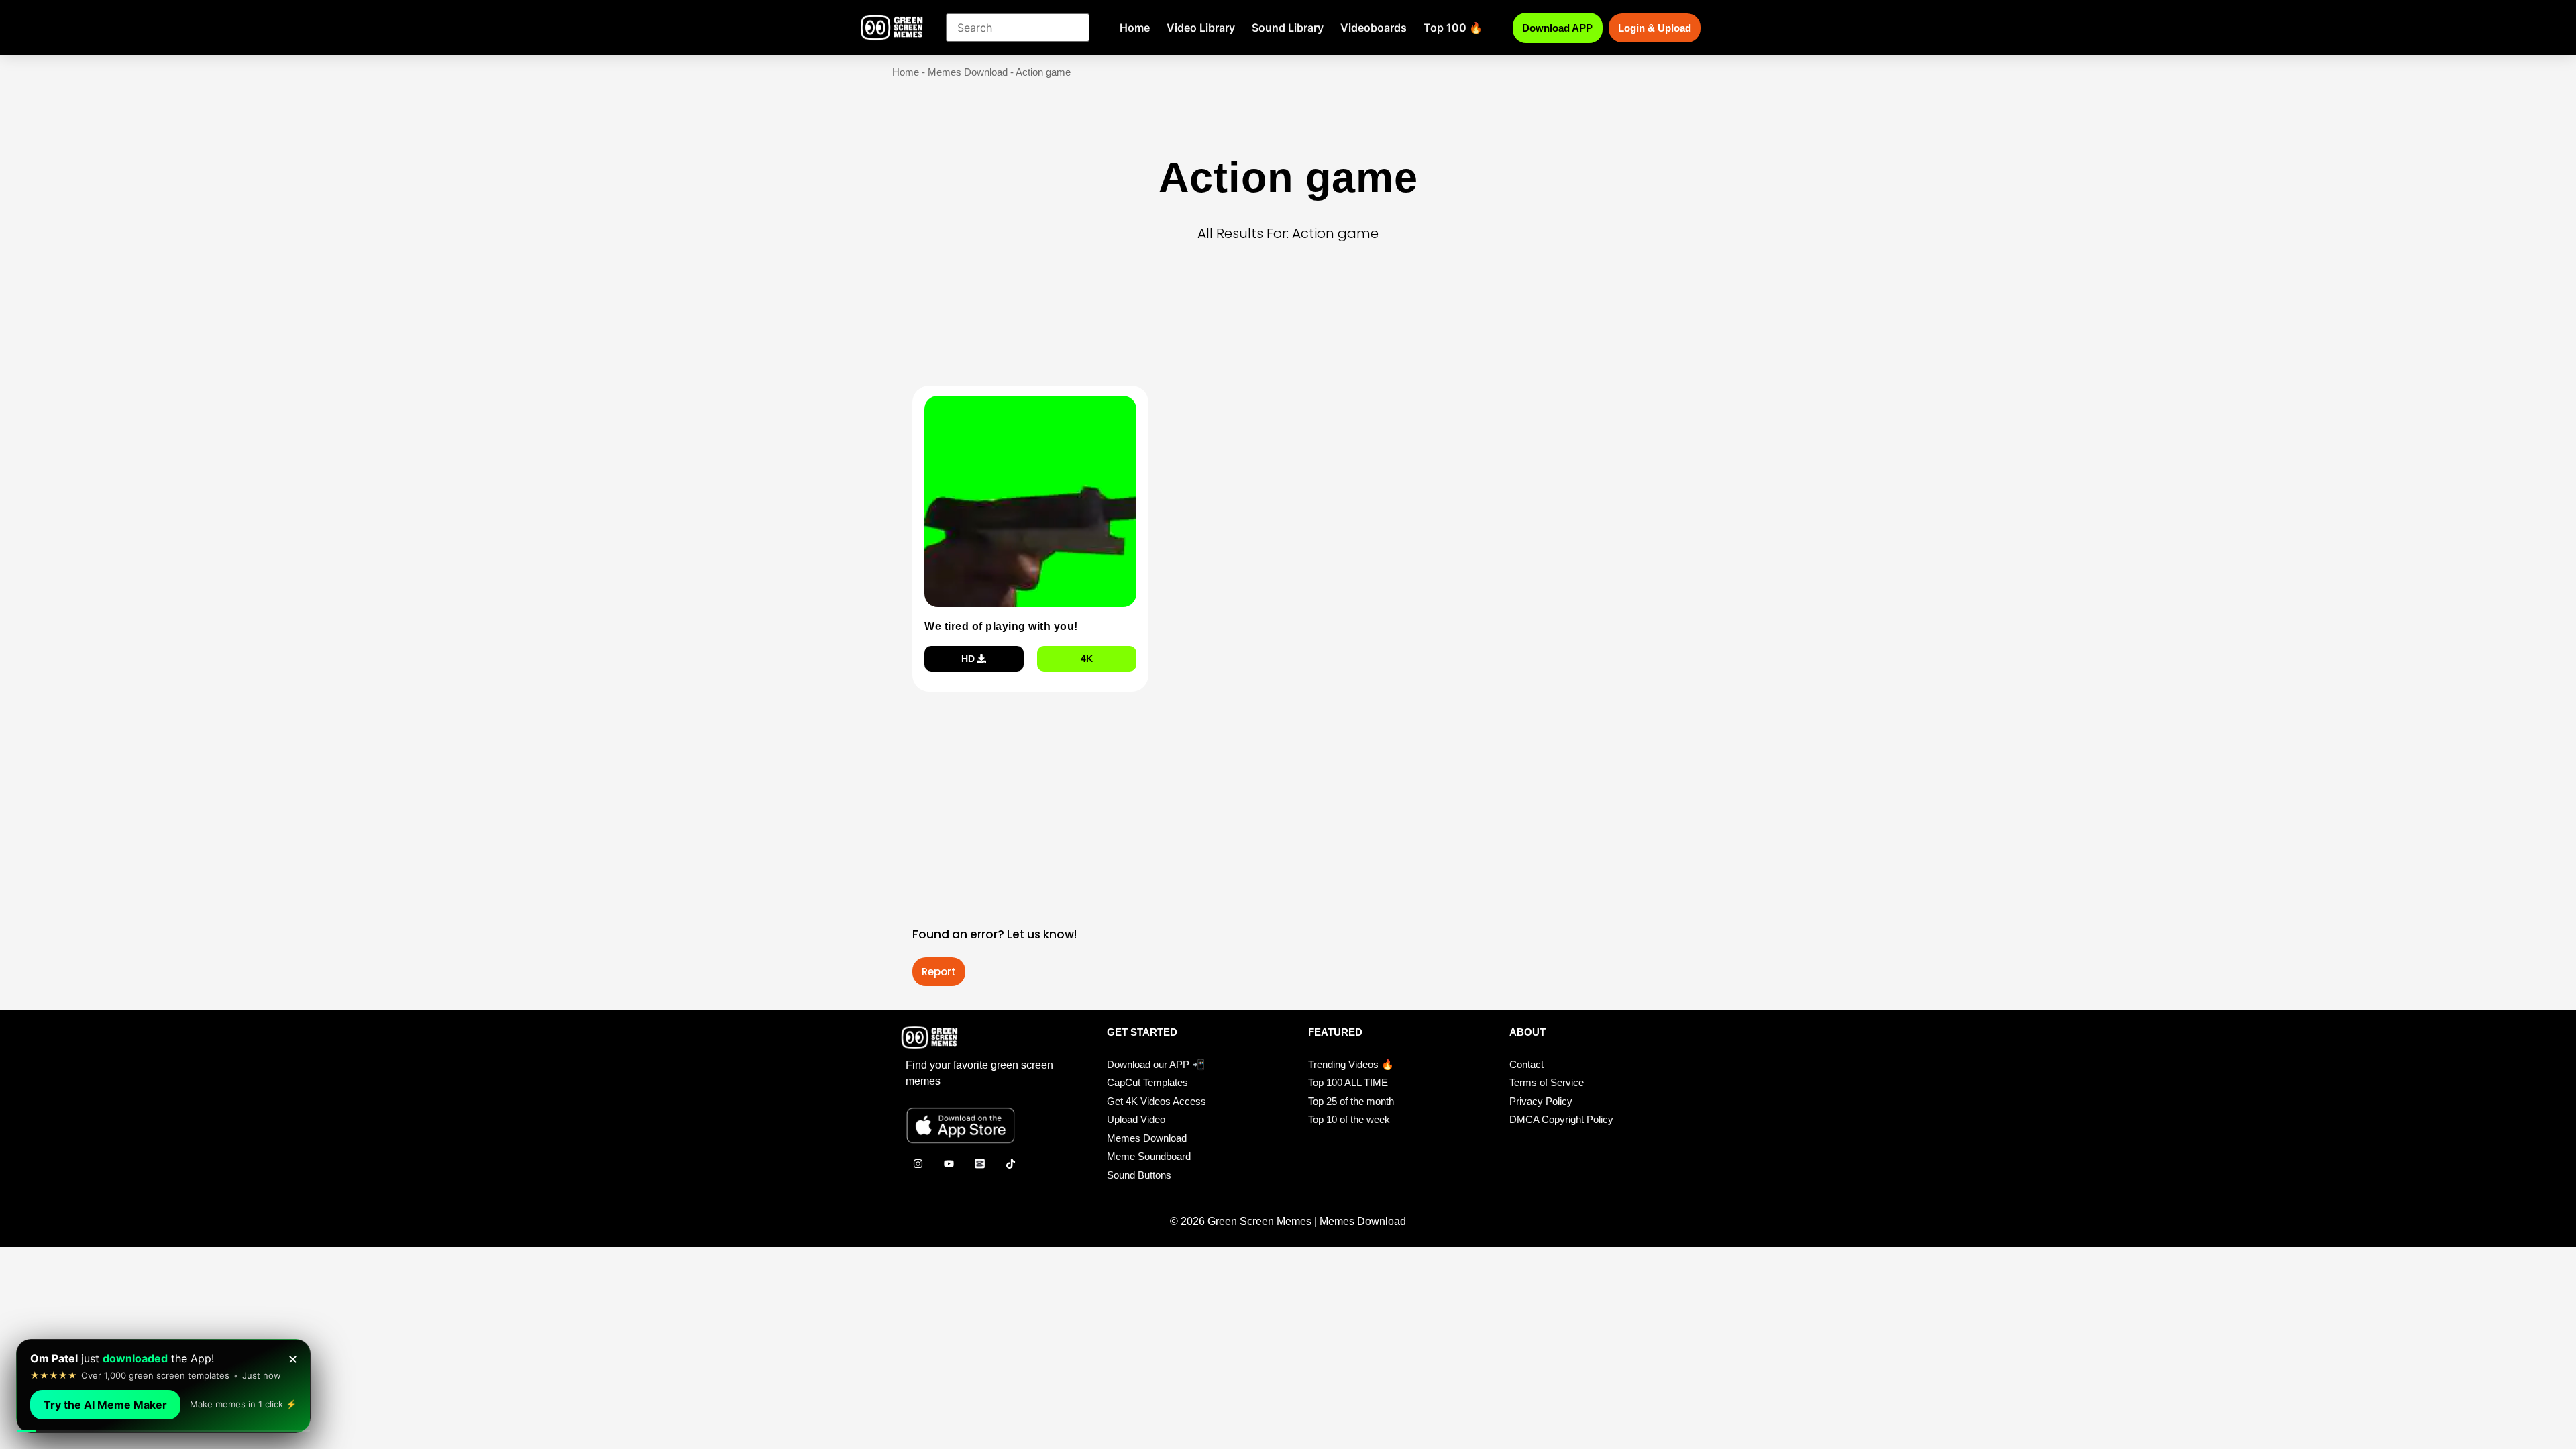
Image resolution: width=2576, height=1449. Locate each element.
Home (1135, 28)
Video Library (1201, 28)
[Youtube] (949, 1163)
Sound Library (1288, 28)
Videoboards (1374, 28)
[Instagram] (918, 1163)
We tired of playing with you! (1001, 626)
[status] (163, 1386)
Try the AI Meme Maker (105, 1405)
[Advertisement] (1292, 335)
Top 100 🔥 (1453, 28)
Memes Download (968, 72)
